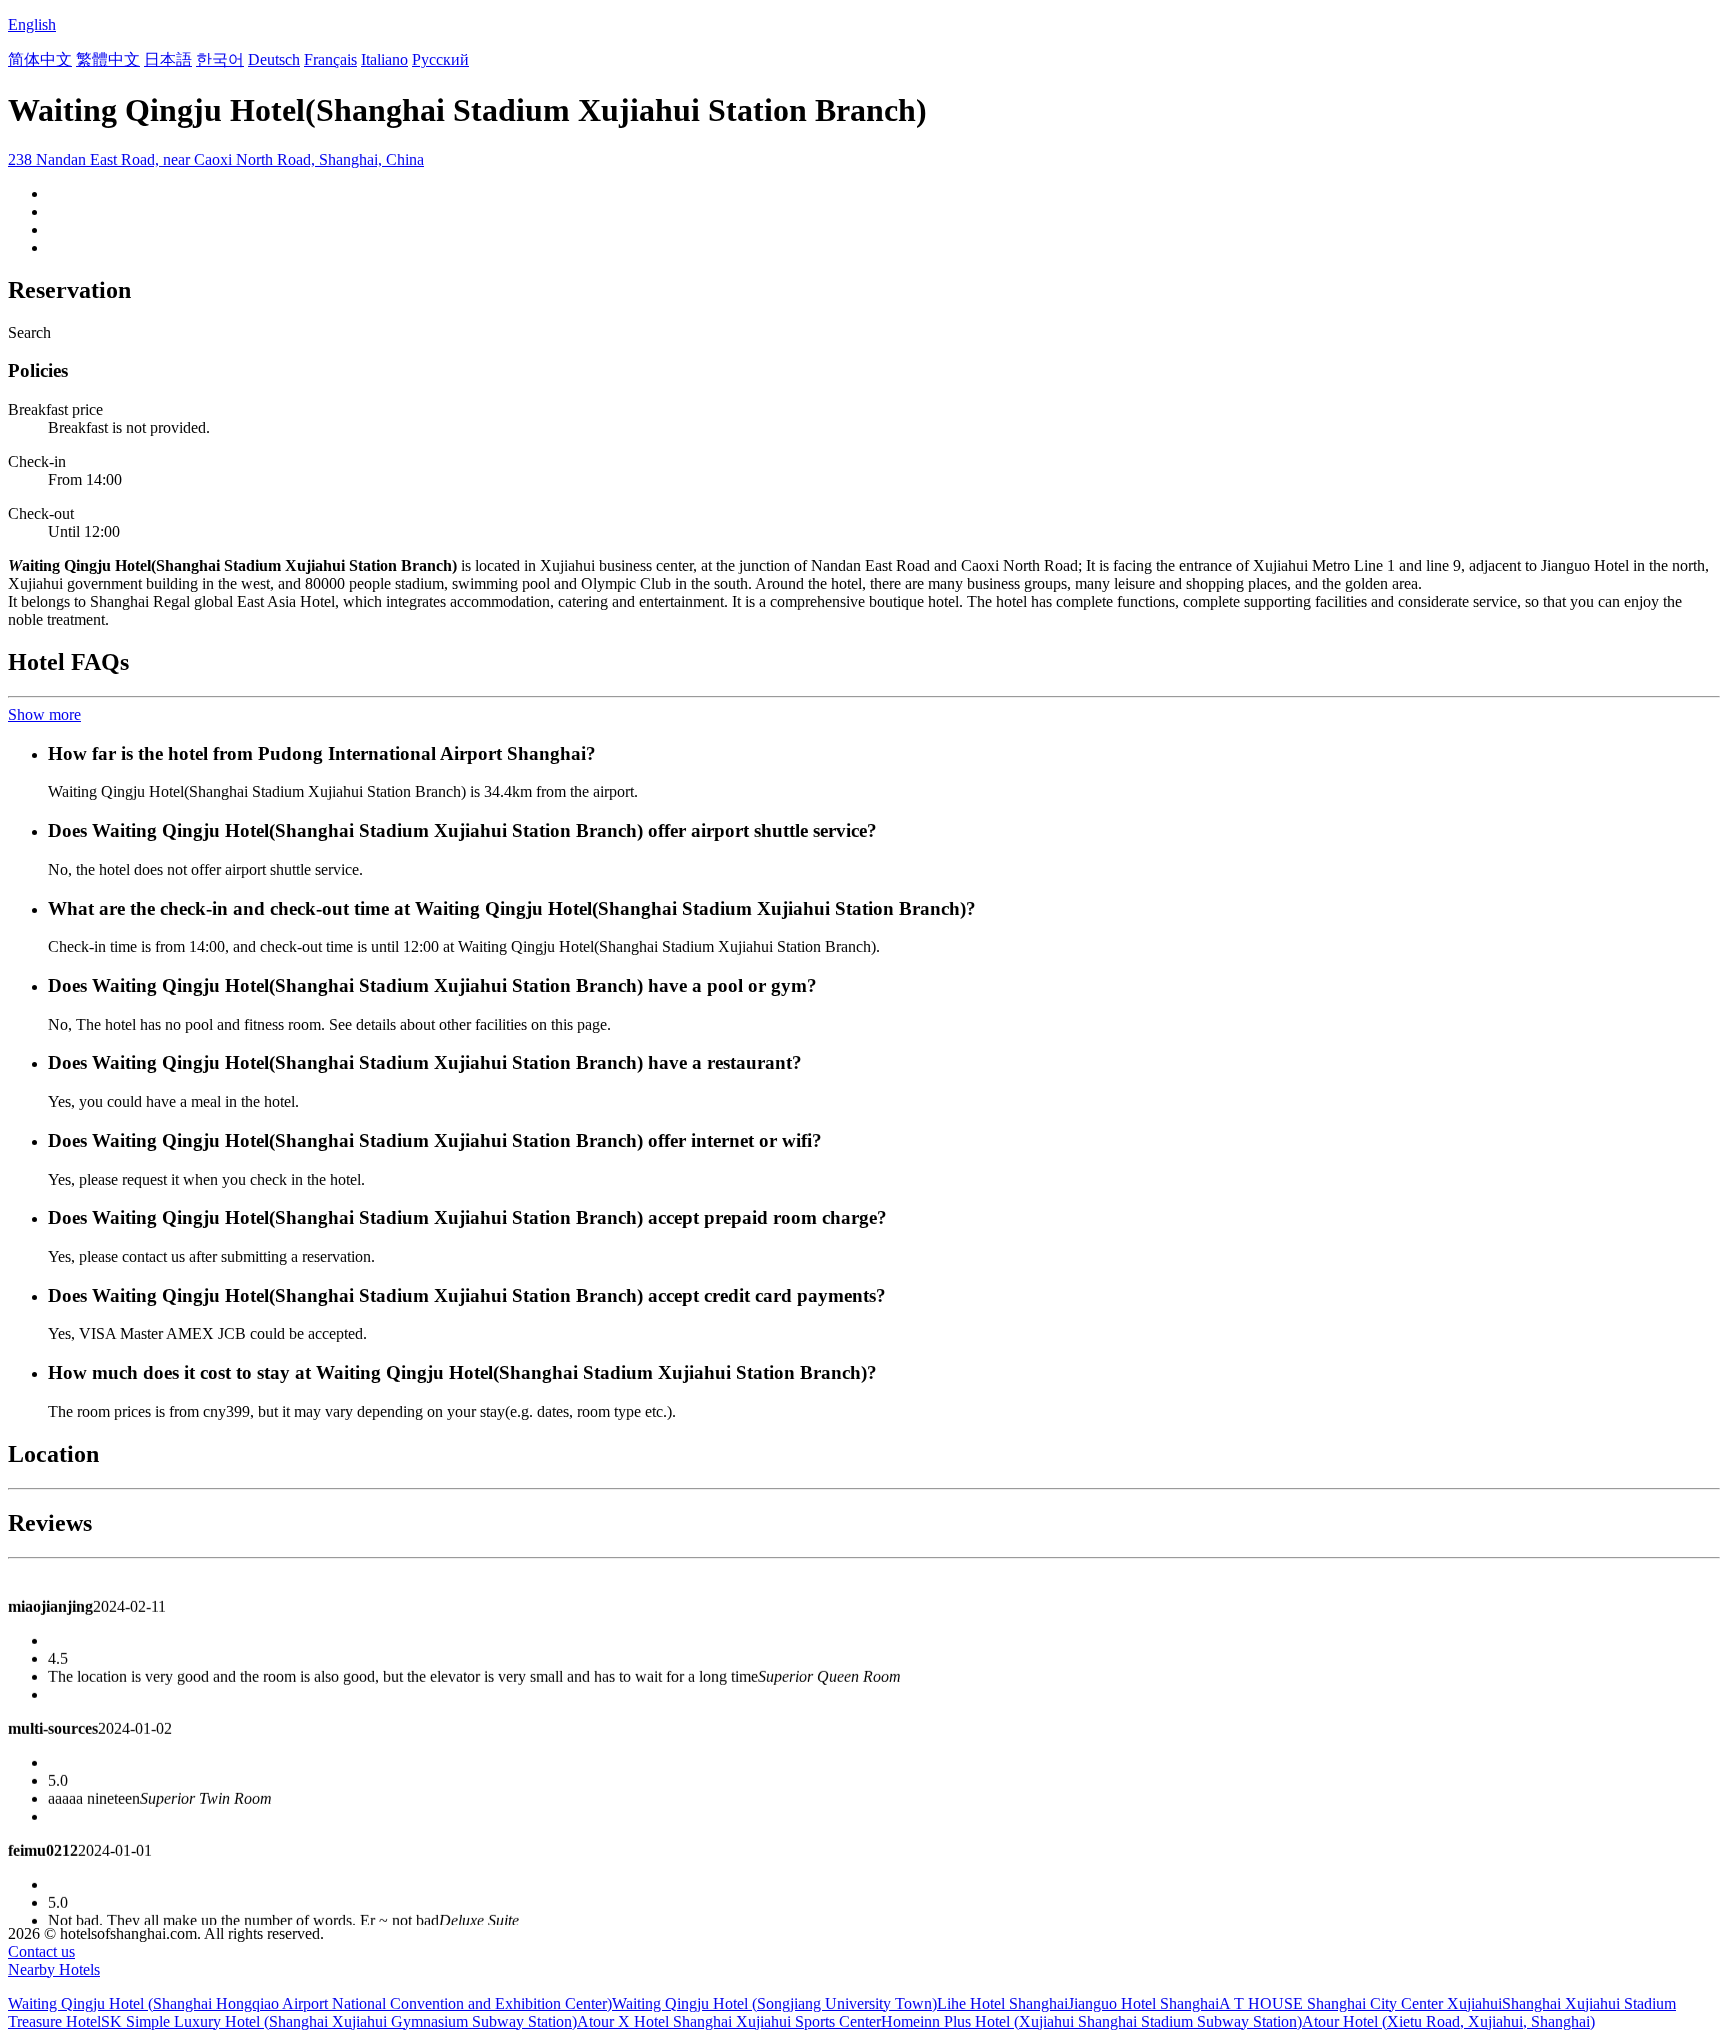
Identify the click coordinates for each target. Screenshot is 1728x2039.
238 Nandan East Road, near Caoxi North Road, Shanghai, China (216, 159)
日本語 (168, 59)
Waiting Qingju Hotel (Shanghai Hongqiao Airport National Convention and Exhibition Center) (310, 2003)
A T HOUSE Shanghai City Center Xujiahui (1360, 2003)
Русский (440, 59)
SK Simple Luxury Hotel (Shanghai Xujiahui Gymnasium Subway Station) (339, 2021)
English (32, 24)
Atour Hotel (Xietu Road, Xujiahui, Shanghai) (1448, 2021)
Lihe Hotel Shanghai (1002, 2003)
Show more (44, 714)
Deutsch (274, 59)
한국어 (220, 59)
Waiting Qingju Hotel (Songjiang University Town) (774, 2003)
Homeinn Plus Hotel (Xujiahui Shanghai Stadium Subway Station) (1091, 2021)
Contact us (41, 1951)
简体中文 (40, 59)
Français (330, 59)
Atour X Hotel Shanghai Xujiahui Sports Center (729, 2021)
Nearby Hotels (54, 1969)
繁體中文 (108, 59)
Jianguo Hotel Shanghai (1143, 2003)
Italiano (384, 59)
